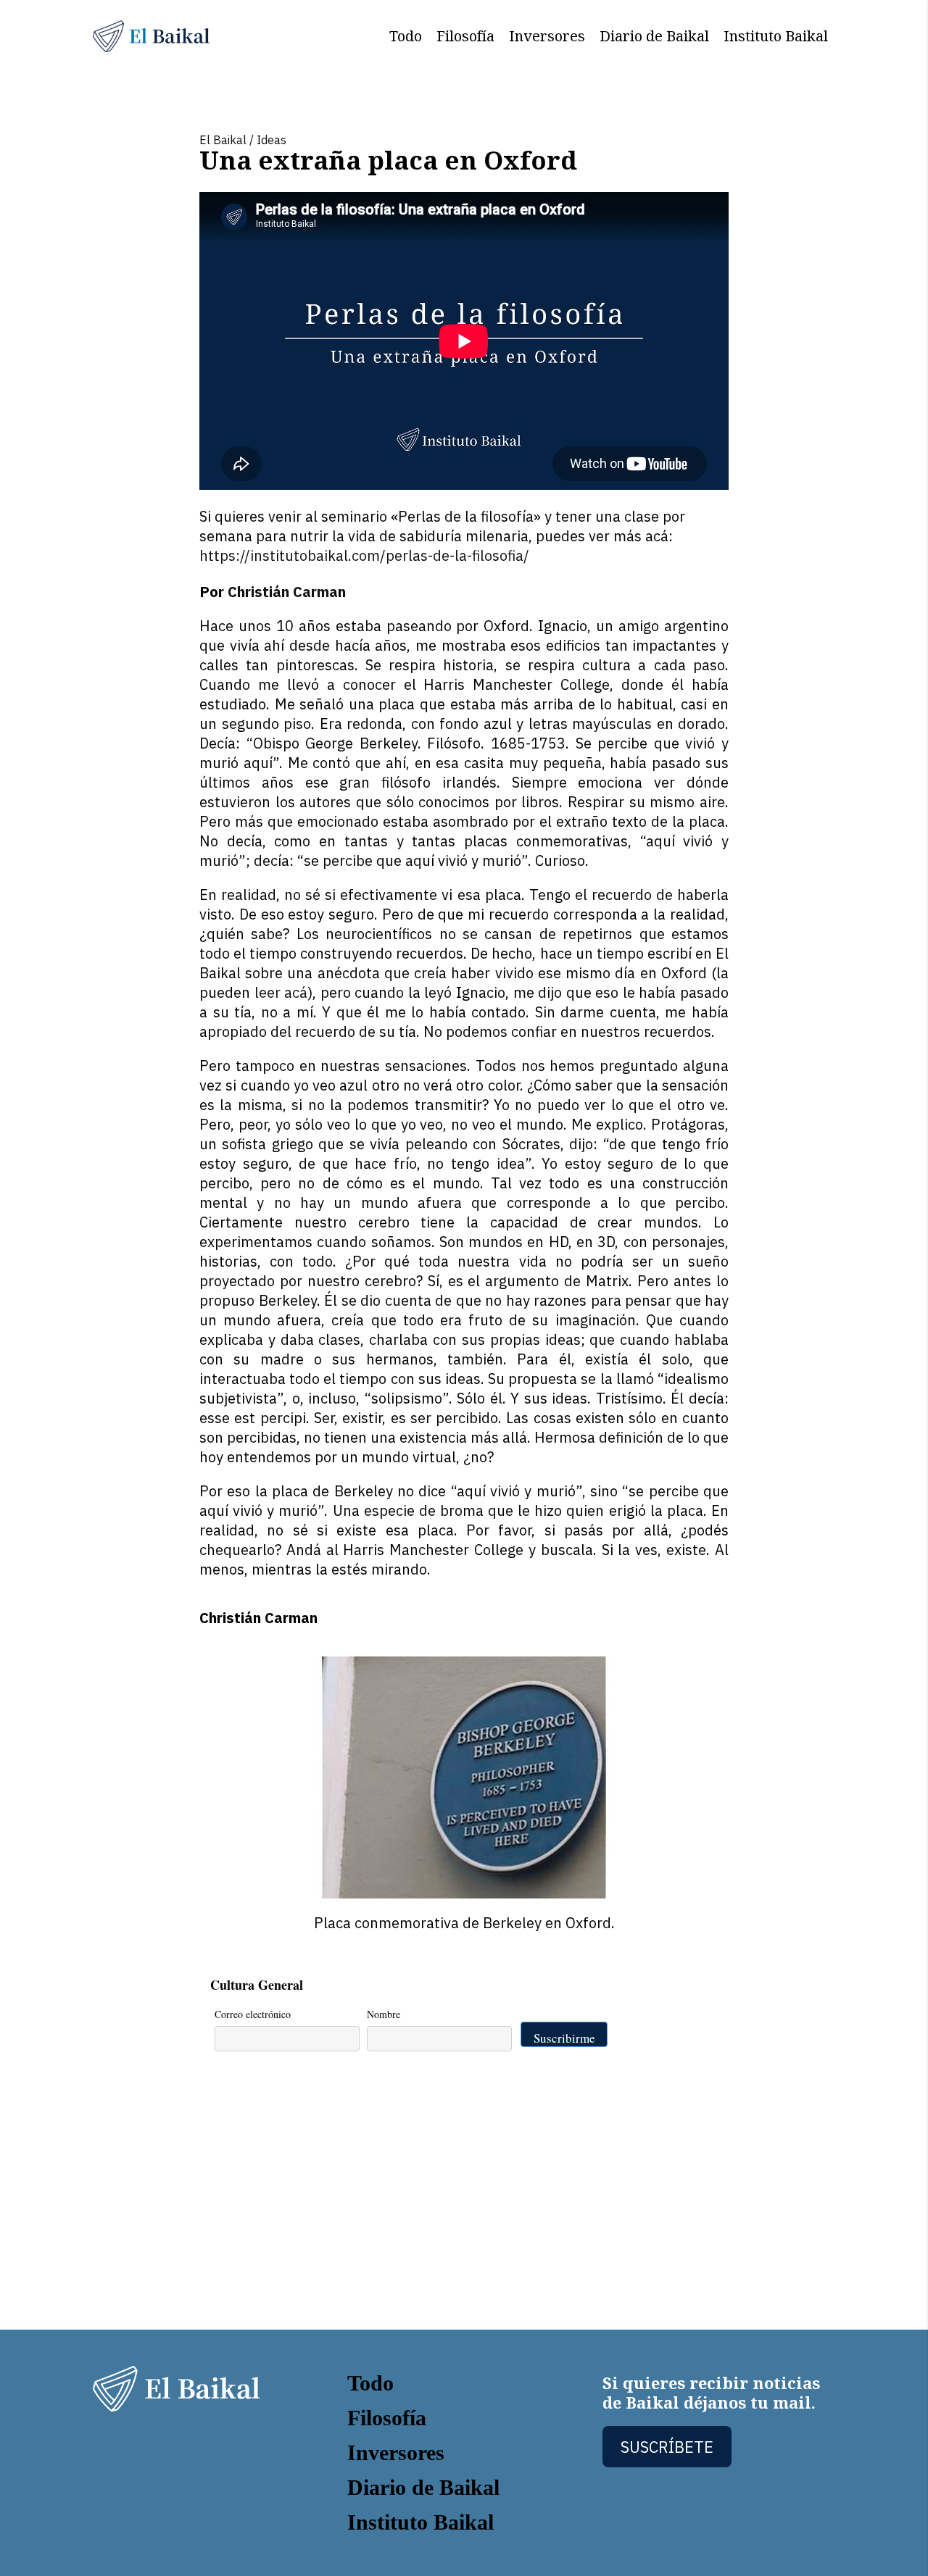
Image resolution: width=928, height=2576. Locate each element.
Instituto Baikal (776, 36)
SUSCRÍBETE (667, 2447)
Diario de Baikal (654, 36)
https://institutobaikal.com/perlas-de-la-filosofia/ (364, 555)
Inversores (547, 36)
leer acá (281, 992)
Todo (406, 36)
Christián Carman (287, 592)
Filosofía (465, 36)
